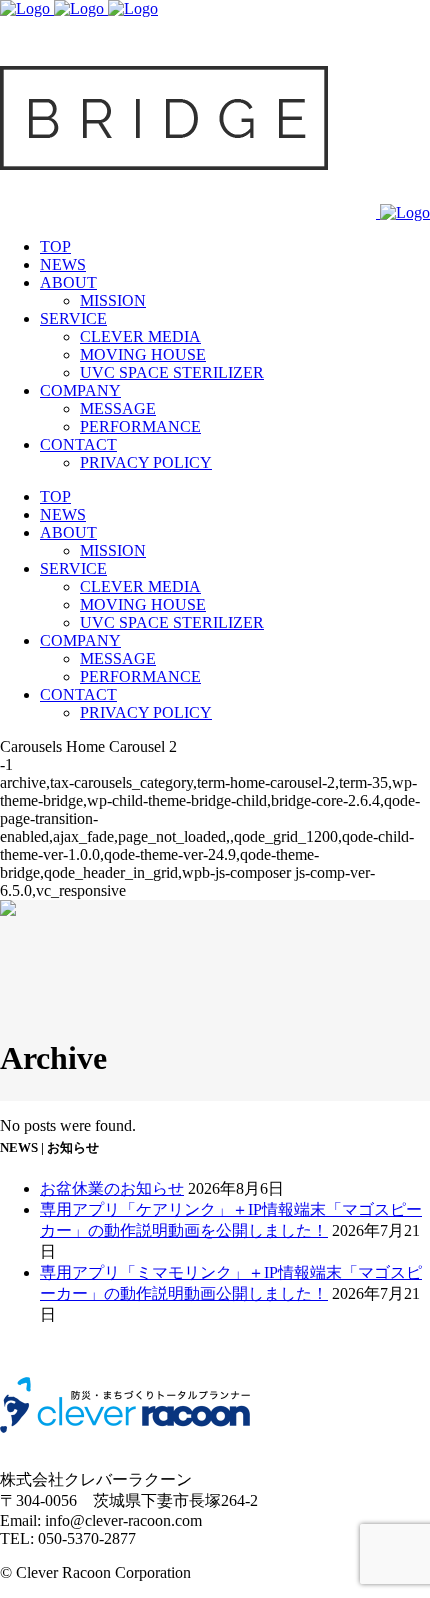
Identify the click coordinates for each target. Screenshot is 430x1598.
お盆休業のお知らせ (112, 1188)
